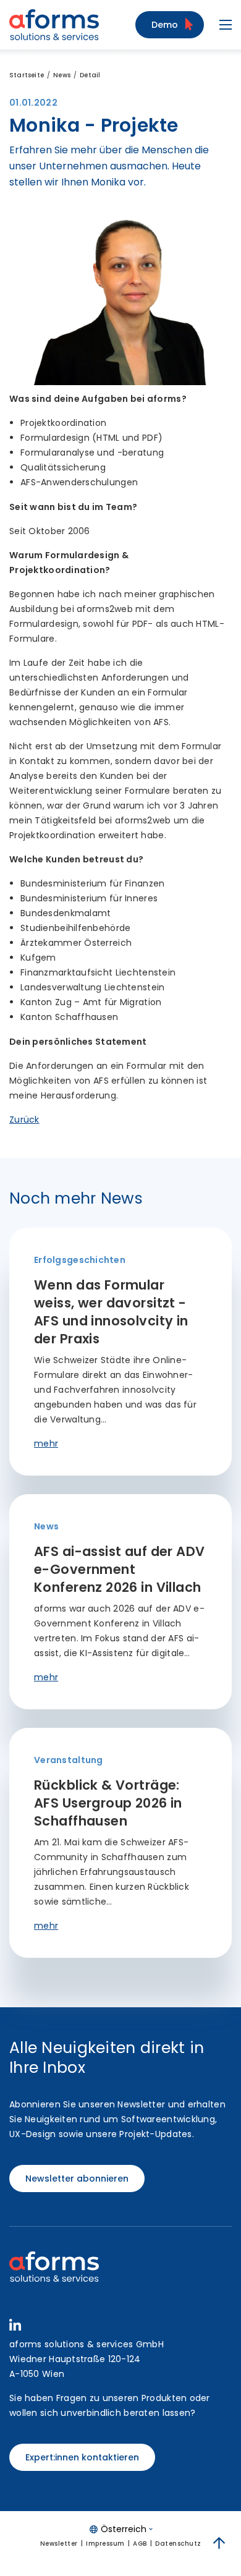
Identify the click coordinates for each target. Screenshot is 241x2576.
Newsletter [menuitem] (59, 2544)
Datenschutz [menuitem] (178, 2544)
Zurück (24, 1120)
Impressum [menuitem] (105, 2544)
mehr (46, 1443)
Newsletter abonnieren (77, 2179)
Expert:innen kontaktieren (82, 2457)
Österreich (124, 2529)
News (62, 75)
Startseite (27, 75)
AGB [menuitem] (140, 2544)
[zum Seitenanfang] (219, 2543)
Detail (90, 75)
